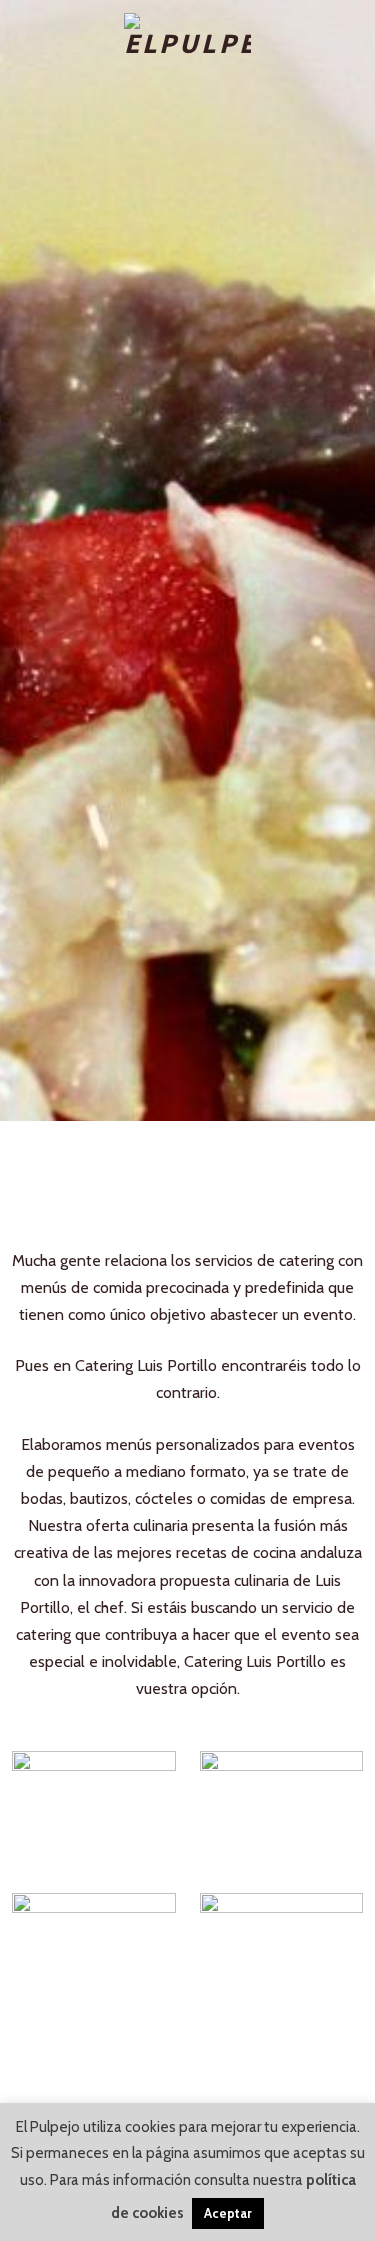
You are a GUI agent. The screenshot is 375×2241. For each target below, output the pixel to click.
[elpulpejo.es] (187, 36)
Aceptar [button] (228, 2213)
